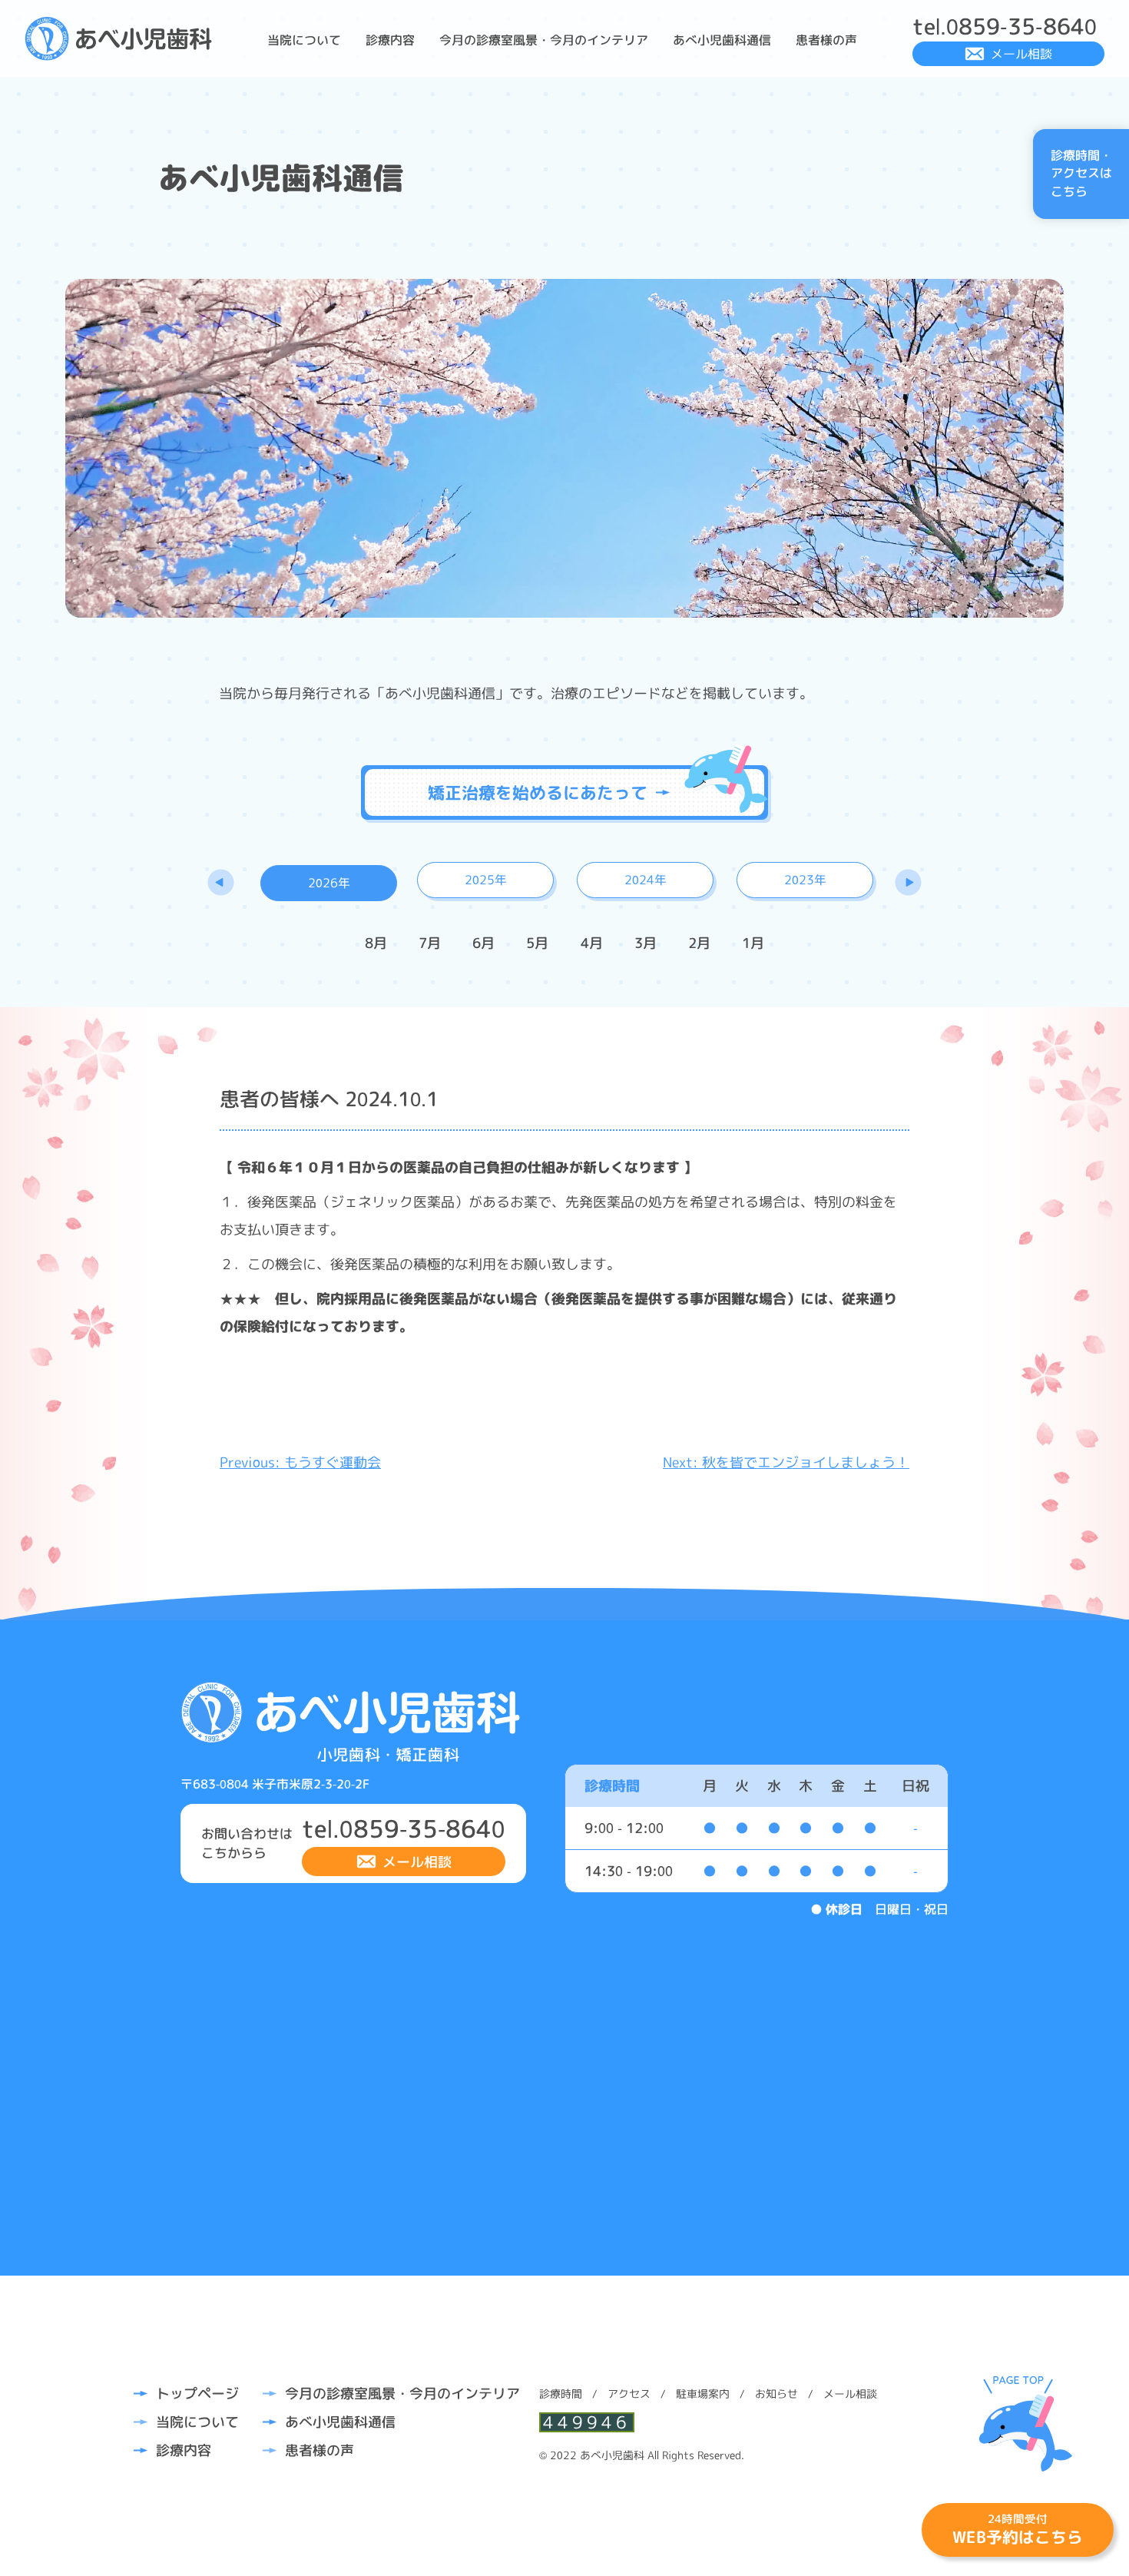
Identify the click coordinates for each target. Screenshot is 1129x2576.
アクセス (629, 2394)
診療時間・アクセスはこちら (1081, 174)
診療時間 (561, 2394)
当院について (304, 40)
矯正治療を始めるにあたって (538, 792)
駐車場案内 (703, 2394)
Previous (221, 882)
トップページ (197, 2394)
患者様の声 (826, 40)
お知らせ (776, 2394)
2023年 (805, 880)
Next (908, 882)
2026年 (329, 883)
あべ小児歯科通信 (722, 40)
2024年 (646, 880)
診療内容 (390, 40)
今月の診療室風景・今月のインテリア (544, 40)
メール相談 (1021, 54)
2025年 (486, 880)
